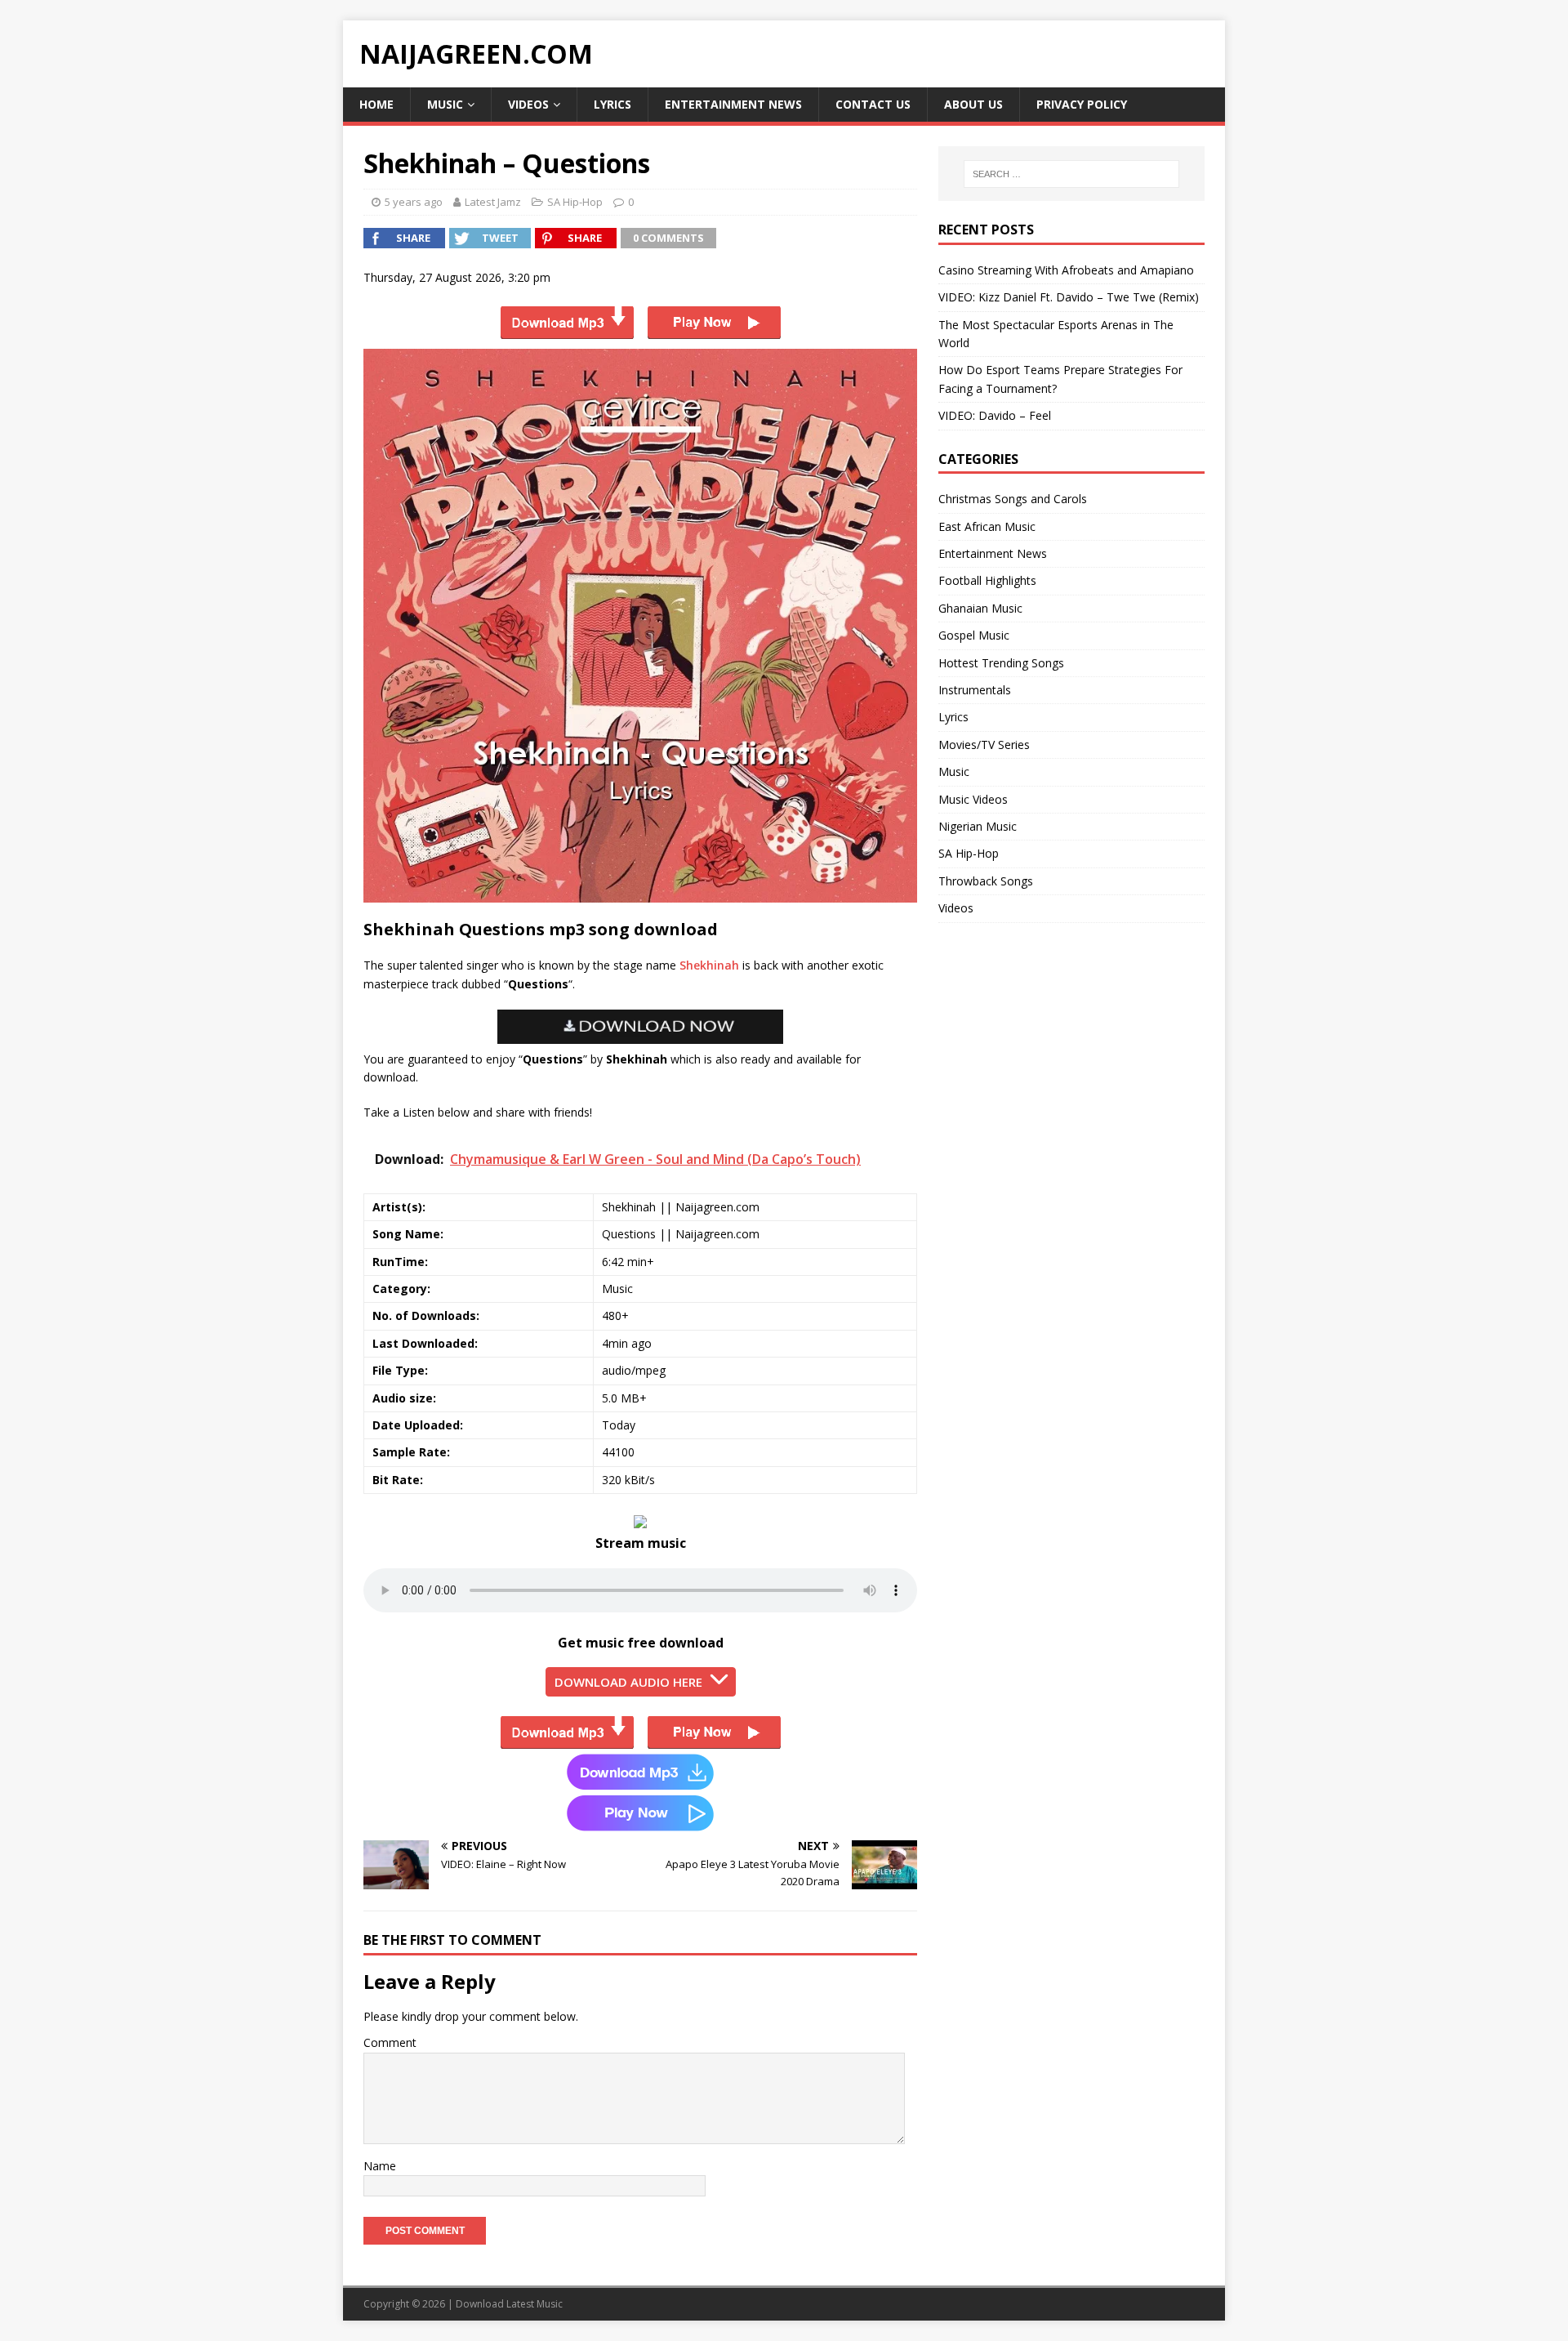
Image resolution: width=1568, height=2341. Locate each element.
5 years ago (414, 202)
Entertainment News (733, 104)
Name (380, 2166)
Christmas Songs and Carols (1013, 499)
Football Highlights (987, 580)
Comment (390, 2042)
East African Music (987, 526)
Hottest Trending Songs (1001, 663)
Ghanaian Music (980, 608)
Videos (528, 104)
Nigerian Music (978, 826)
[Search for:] (1071, 174)
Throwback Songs (986, 881)
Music (445, 104)
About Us (973, 104)
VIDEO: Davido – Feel (995, 415)
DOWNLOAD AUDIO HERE (628, 1682)
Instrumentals (975, 690)
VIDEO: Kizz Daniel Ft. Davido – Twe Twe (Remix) (1069, 297)
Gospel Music (974, 635)
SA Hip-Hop (575, 202)
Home (376, 104)
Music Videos (973, 799)
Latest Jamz (493, 202)
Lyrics (612, 104)
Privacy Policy (1082, 104)
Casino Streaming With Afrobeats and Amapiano (1066, 270)
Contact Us (873, 104)
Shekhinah (709, 965)
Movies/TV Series (984, 745)
